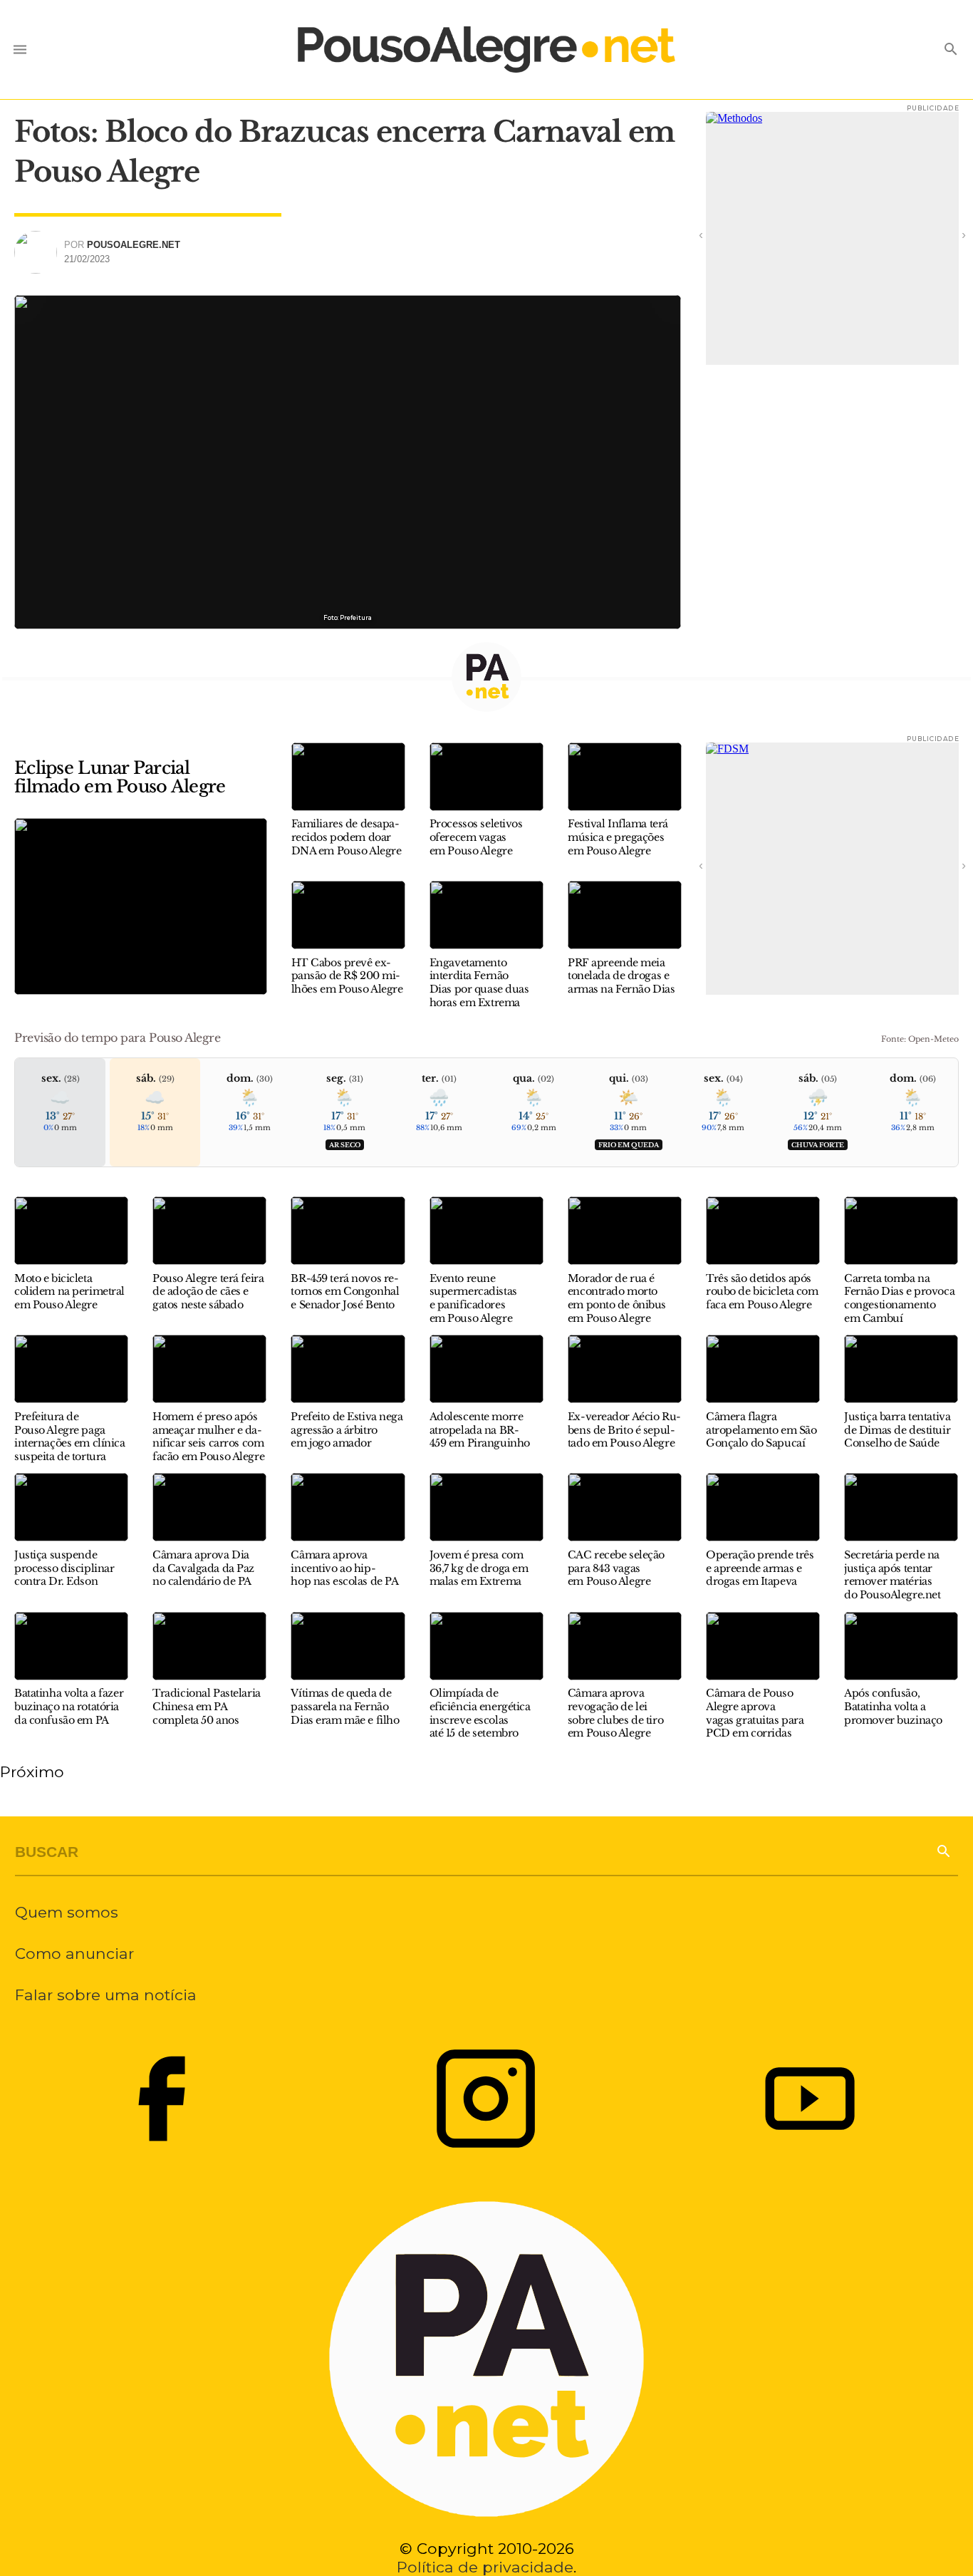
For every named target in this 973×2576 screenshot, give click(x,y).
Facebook (162, 2099)
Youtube (810, 2099)
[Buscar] (943, 1850)
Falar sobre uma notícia (106, 1995)
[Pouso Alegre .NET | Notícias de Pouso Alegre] (486, 50)
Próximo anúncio (945, 234)
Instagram (486, 2099)
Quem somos (67, 1912)
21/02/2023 (87, 259)
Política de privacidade (485, 2567)
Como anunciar (74, 1953)
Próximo (32, 1771)
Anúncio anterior (720, 234)
